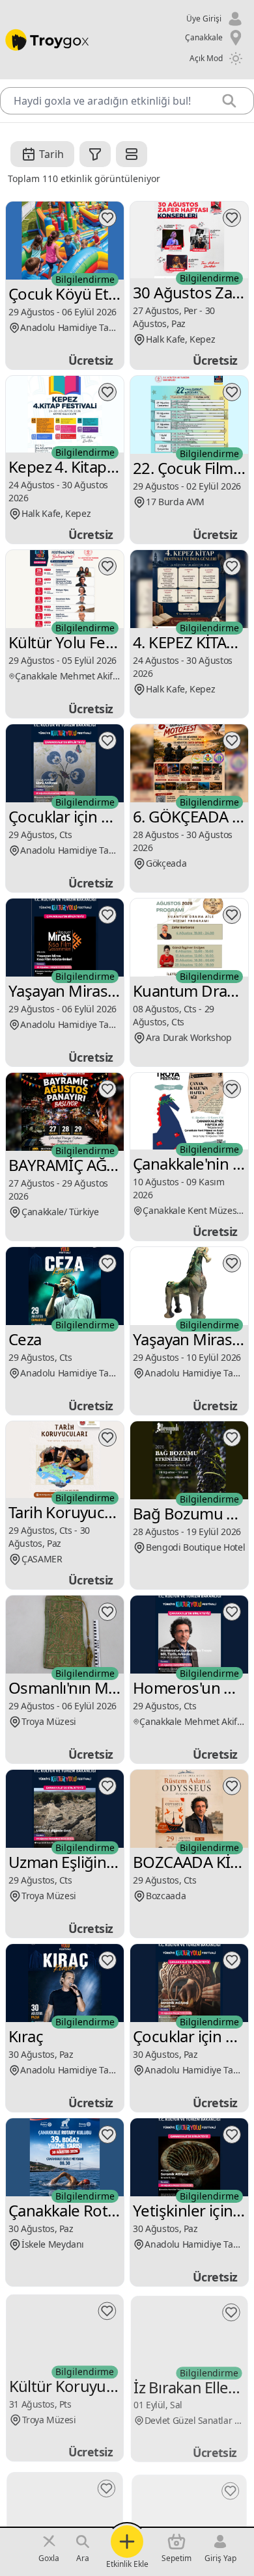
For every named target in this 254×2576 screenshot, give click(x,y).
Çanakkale (204, 37)
